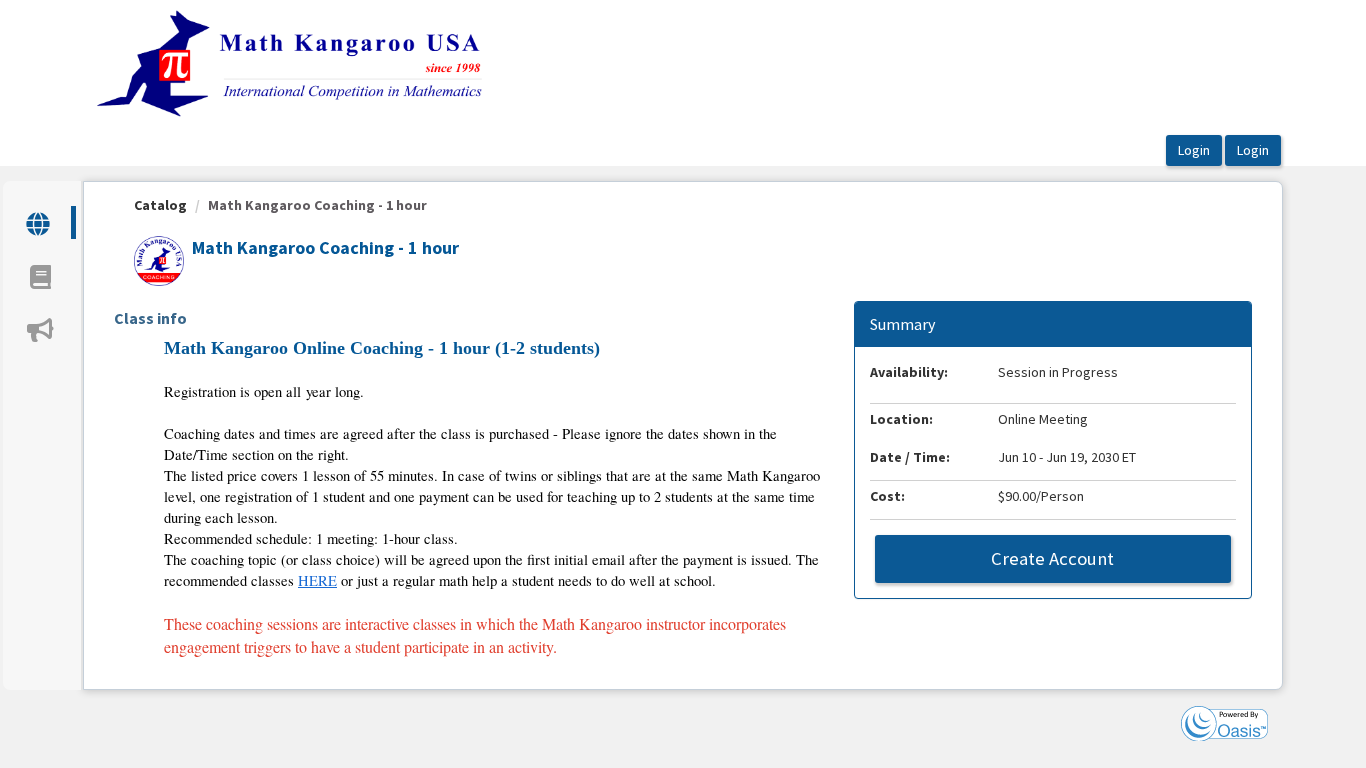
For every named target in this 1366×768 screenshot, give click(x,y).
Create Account (1052, 558)
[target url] (39, 222)
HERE (317, 580)
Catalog (160, 205)
